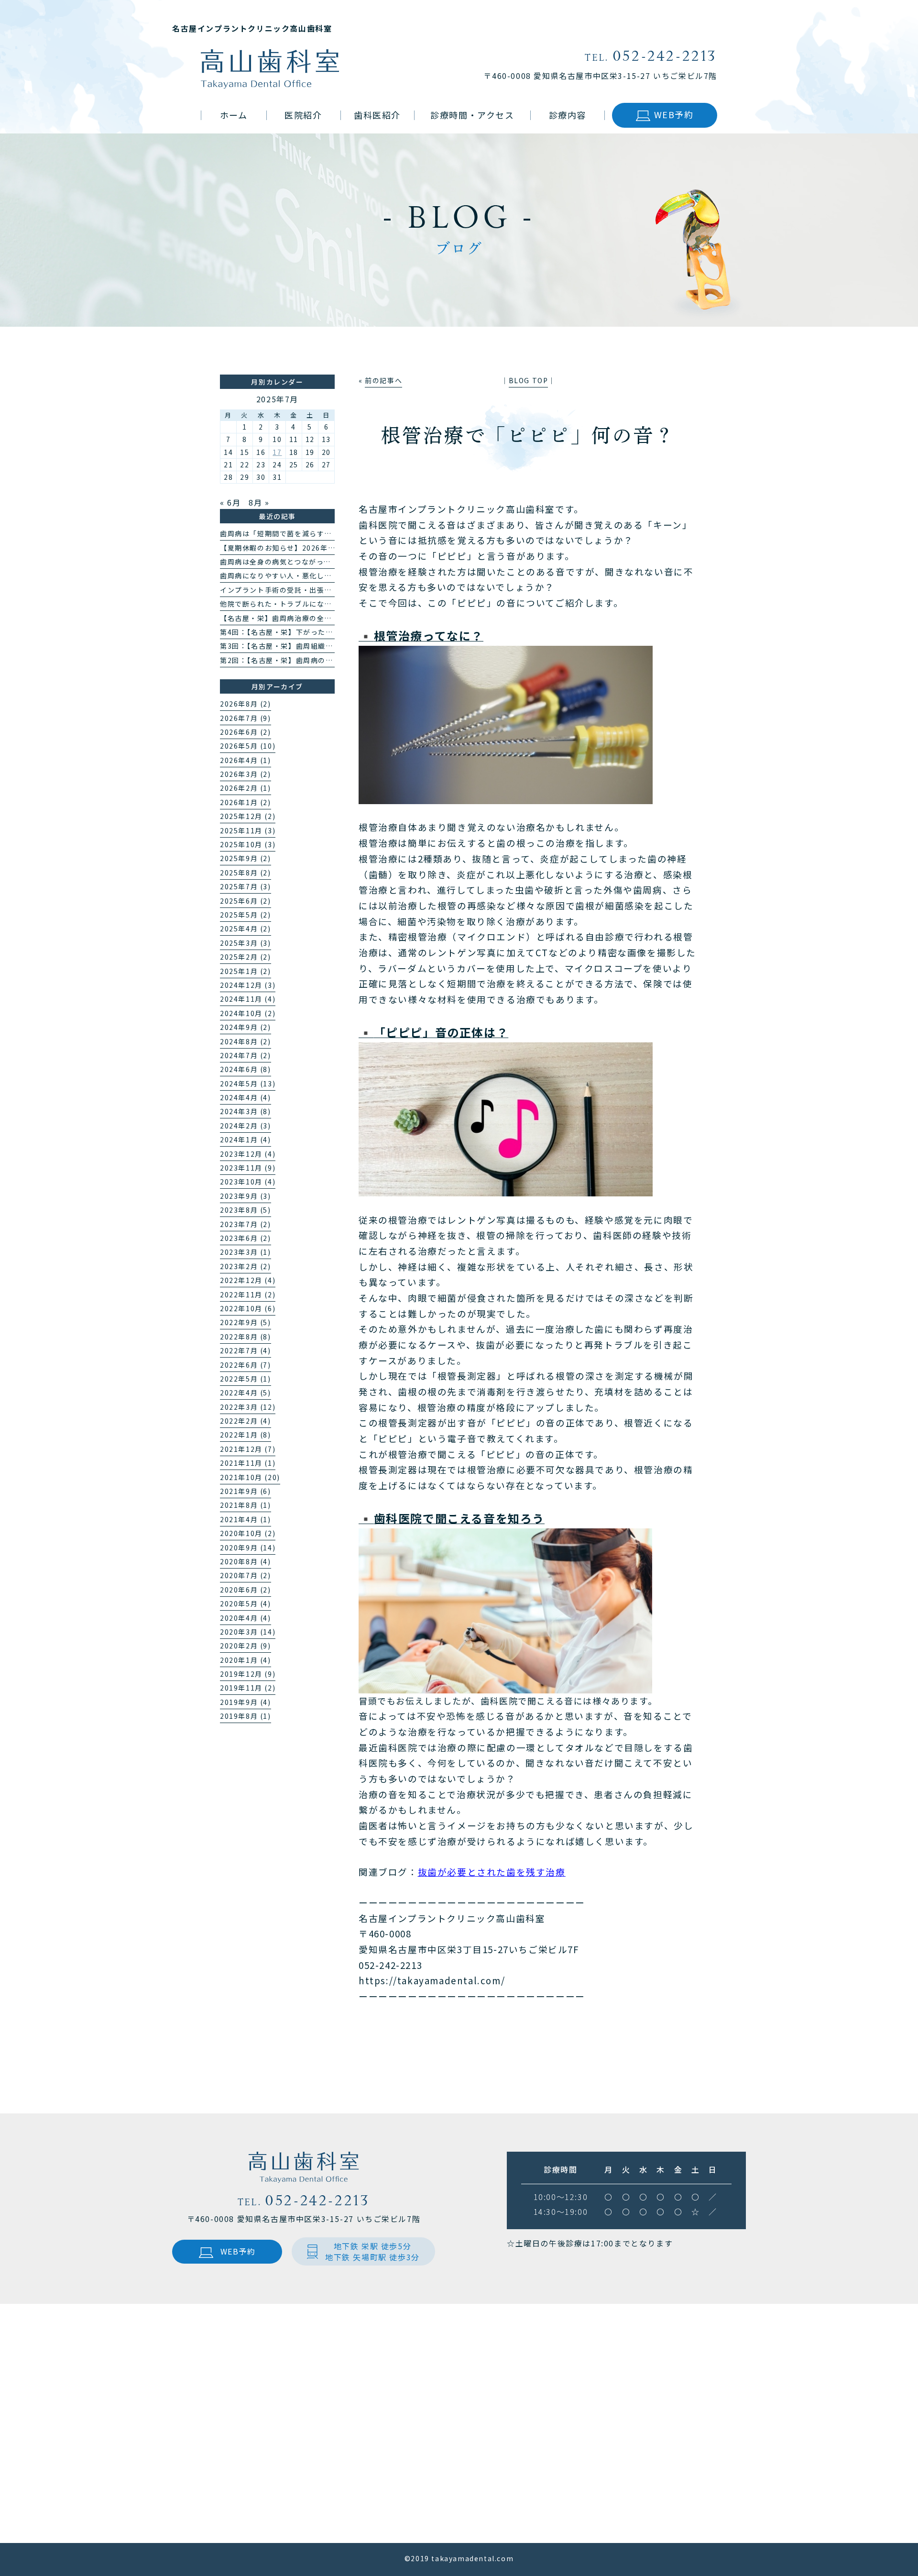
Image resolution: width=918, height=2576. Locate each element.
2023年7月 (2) (246, 1224)
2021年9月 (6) (246, 1491)
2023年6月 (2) (246, 1238)
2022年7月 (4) (246, 1350)
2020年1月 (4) (246, 1660)
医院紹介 (303, 115)
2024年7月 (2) (246, 1055)
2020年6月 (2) (246, 1590)
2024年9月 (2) (246, 1027)
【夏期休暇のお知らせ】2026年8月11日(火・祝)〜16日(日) (322, 548)
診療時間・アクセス (472, 115)
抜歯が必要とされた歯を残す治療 (492, 1872)
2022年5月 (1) (246, 1379)
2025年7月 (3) (246, 886)
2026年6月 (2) (246, 732)
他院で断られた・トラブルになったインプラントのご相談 (317, 604)
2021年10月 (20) (250, 1477)
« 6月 (230, 502)
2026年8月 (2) (246, 704)
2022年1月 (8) (246, 1435)
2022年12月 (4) (248, 1280)
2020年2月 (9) (246, 1646)
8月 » (259, 502)
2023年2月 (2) (246, 1266)
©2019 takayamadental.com (459, 2558)
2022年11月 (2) (248, 1294)
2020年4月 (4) (246, 1618)
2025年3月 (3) (246, 943)
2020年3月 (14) (248, 1632)
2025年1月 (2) (246, 971)
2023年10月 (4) (248, 1182)
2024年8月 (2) (246, 1041)
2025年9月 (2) (246, 858)
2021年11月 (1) (248, 1463)
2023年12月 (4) (248, 1154)
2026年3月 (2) (246, 774)
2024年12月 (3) (248, 985)
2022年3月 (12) (248, 1407)
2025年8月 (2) (246, 873)
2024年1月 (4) (246, 1139)
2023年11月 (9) (248, 1168)
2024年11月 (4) (248, 999)
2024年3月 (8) (246, 1111)
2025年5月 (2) (246, 915)
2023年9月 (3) (246, 1196)
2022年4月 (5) (246, 1393)
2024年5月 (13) (248, 1083)
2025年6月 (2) (246, 901)
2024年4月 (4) (246, 1097)
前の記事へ (383, 380)
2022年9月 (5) (246, 1322)
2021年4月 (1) (246, 1519)
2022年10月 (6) (248, 1308)
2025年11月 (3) (248, 830)
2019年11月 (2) (248, 1688)
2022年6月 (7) (246, 1365)
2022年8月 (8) (246, 1337)
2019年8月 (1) (246, 1716)
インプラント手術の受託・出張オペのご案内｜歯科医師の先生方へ (332, 590)
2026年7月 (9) (246, 718)
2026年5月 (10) (248, 746)
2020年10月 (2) (248, 1533)
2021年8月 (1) (246, 1505)
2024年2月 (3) (246, 1126)
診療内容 (568, 115)
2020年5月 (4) (246, 1603)
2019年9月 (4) (246, 1702)
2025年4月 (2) (246, 929)
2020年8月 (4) (246, 1561)
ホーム (234, 115)
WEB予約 (674, 114)
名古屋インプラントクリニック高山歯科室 (252, 28)
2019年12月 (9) (248, 1674)
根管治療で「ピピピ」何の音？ (528, 435)
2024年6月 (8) (246, 1069)
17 (277, 452)
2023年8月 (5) (246, 1210)
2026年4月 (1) (246, 760)
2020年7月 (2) (246, 1575)
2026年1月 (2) (246, 802)
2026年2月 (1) (246, 788)
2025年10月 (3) (248, 844)
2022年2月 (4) (246, 1421)
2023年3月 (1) (246, 1252)
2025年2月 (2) (246, 957)
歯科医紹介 (377, 115)
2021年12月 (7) (248, 1449)
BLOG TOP (529, 380)
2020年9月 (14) (248, 1548)
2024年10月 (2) (248, 1013)
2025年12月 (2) (248, 816)
